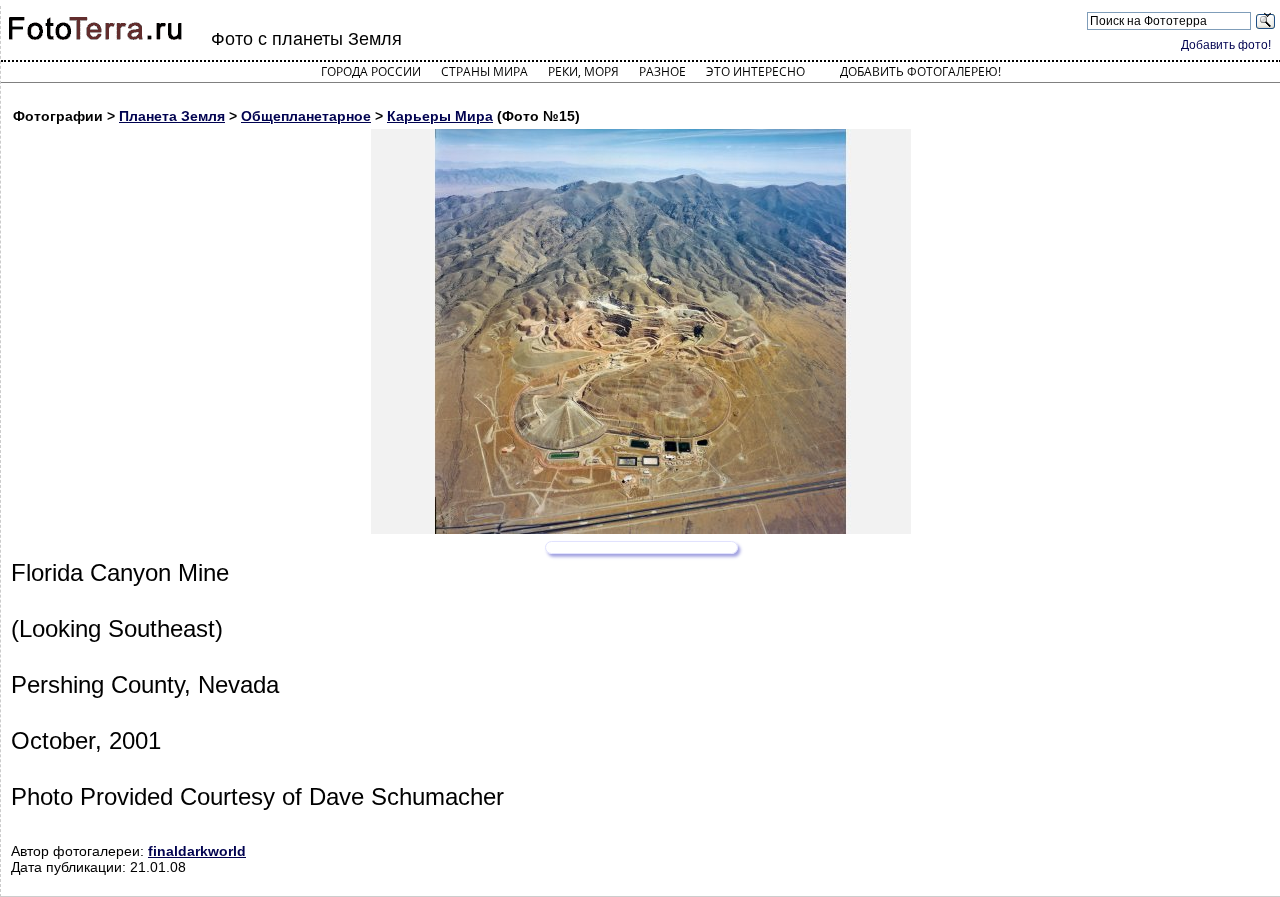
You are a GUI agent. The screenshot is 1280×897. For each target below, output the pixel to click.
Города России (371, 71)
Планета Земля (172, 116)
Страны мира (484, 71)
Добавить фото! (1226, 45)
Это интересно (755, 71)
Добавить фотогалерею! (920, 71)
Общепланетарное (306, 116)
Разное (662, 71)
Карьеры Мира (440, 116)
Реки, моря (583, 71)
